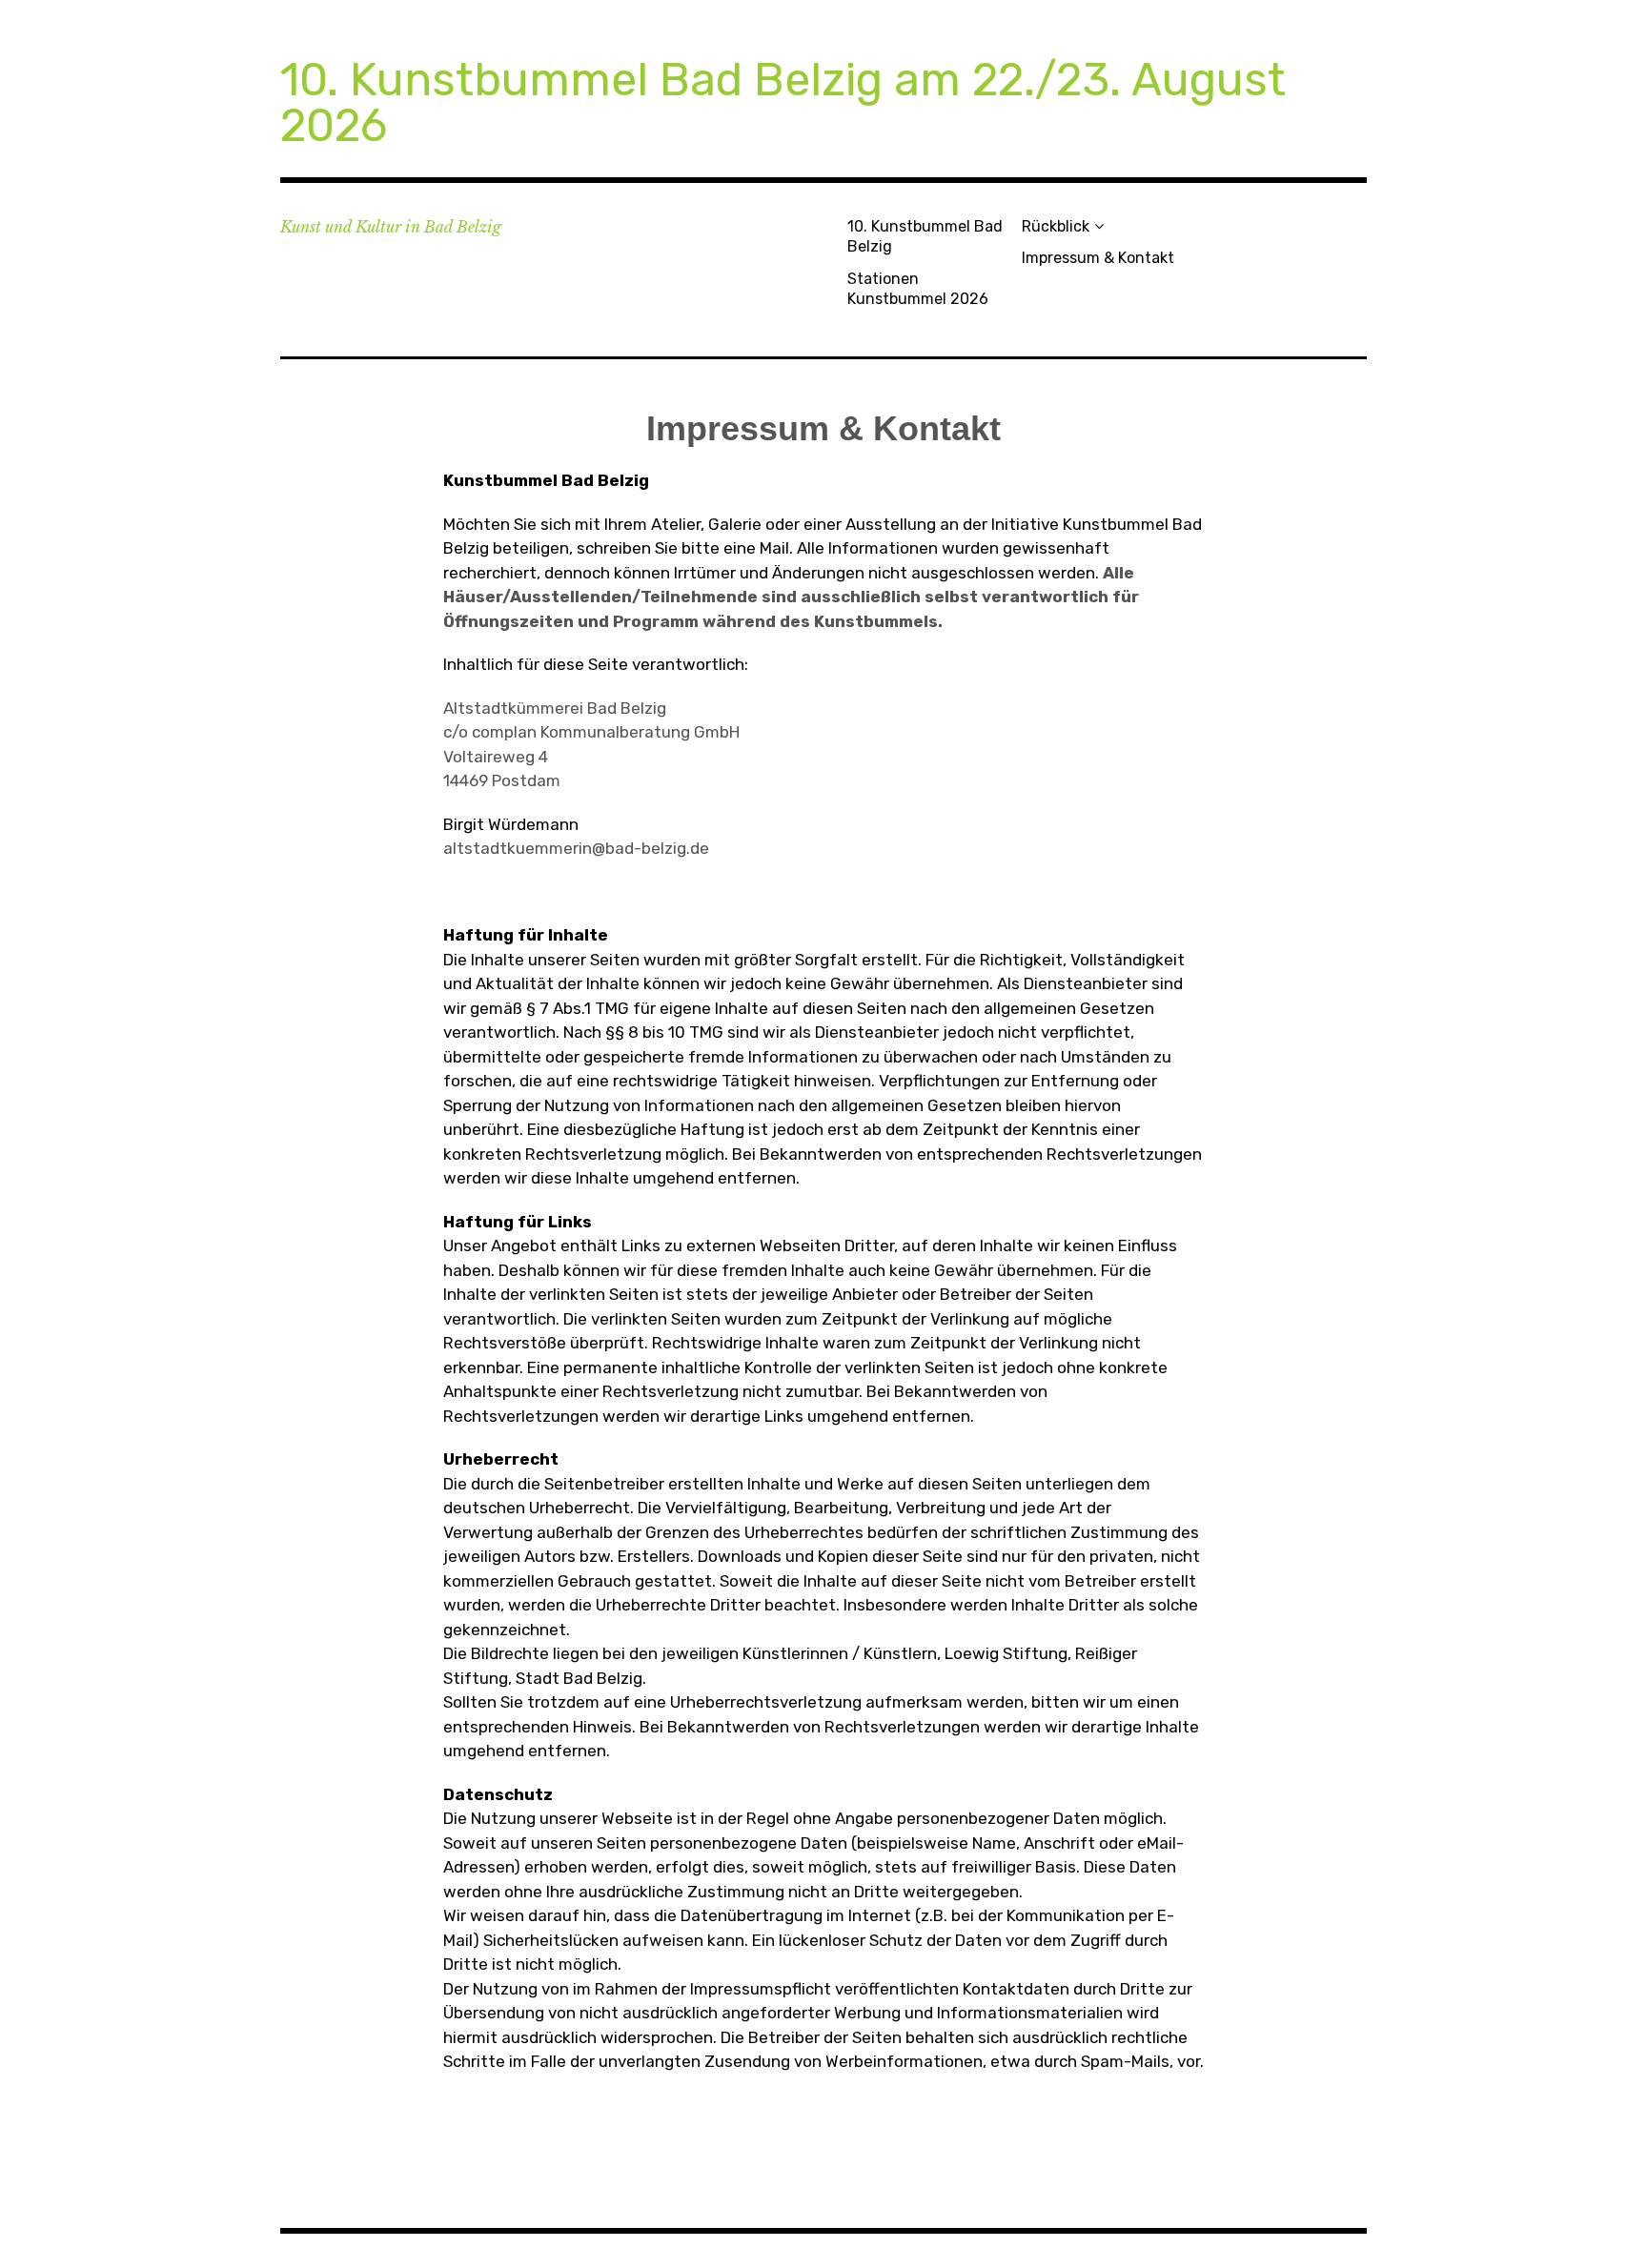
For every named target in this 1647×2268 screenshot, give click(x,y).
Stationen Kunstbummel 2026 (918, 289)
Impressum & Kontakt (1098, 258)
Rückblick (1056, 226)
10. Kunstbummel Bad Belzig (925, 236)
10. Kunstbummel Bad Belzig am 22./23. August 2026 (783, 102)
